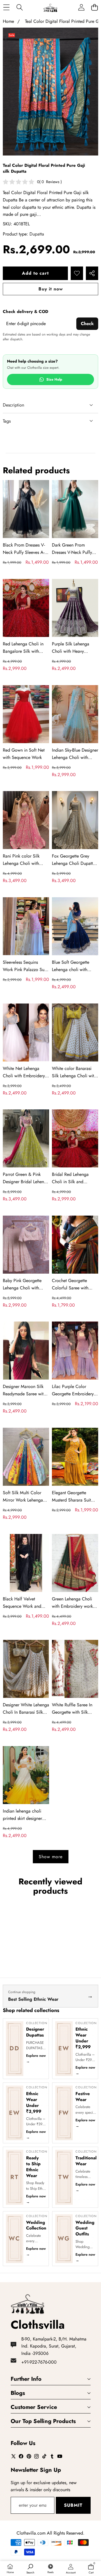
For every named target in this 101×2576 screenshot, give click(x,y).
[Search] (19, 7)
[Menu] (6, 7)
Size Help (54, 379)
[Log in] (81, 7)
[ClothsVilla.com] (50, 7)
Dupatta (37, 234)
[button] (94, 7)
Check (87, 324)
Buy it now (51, 289)
